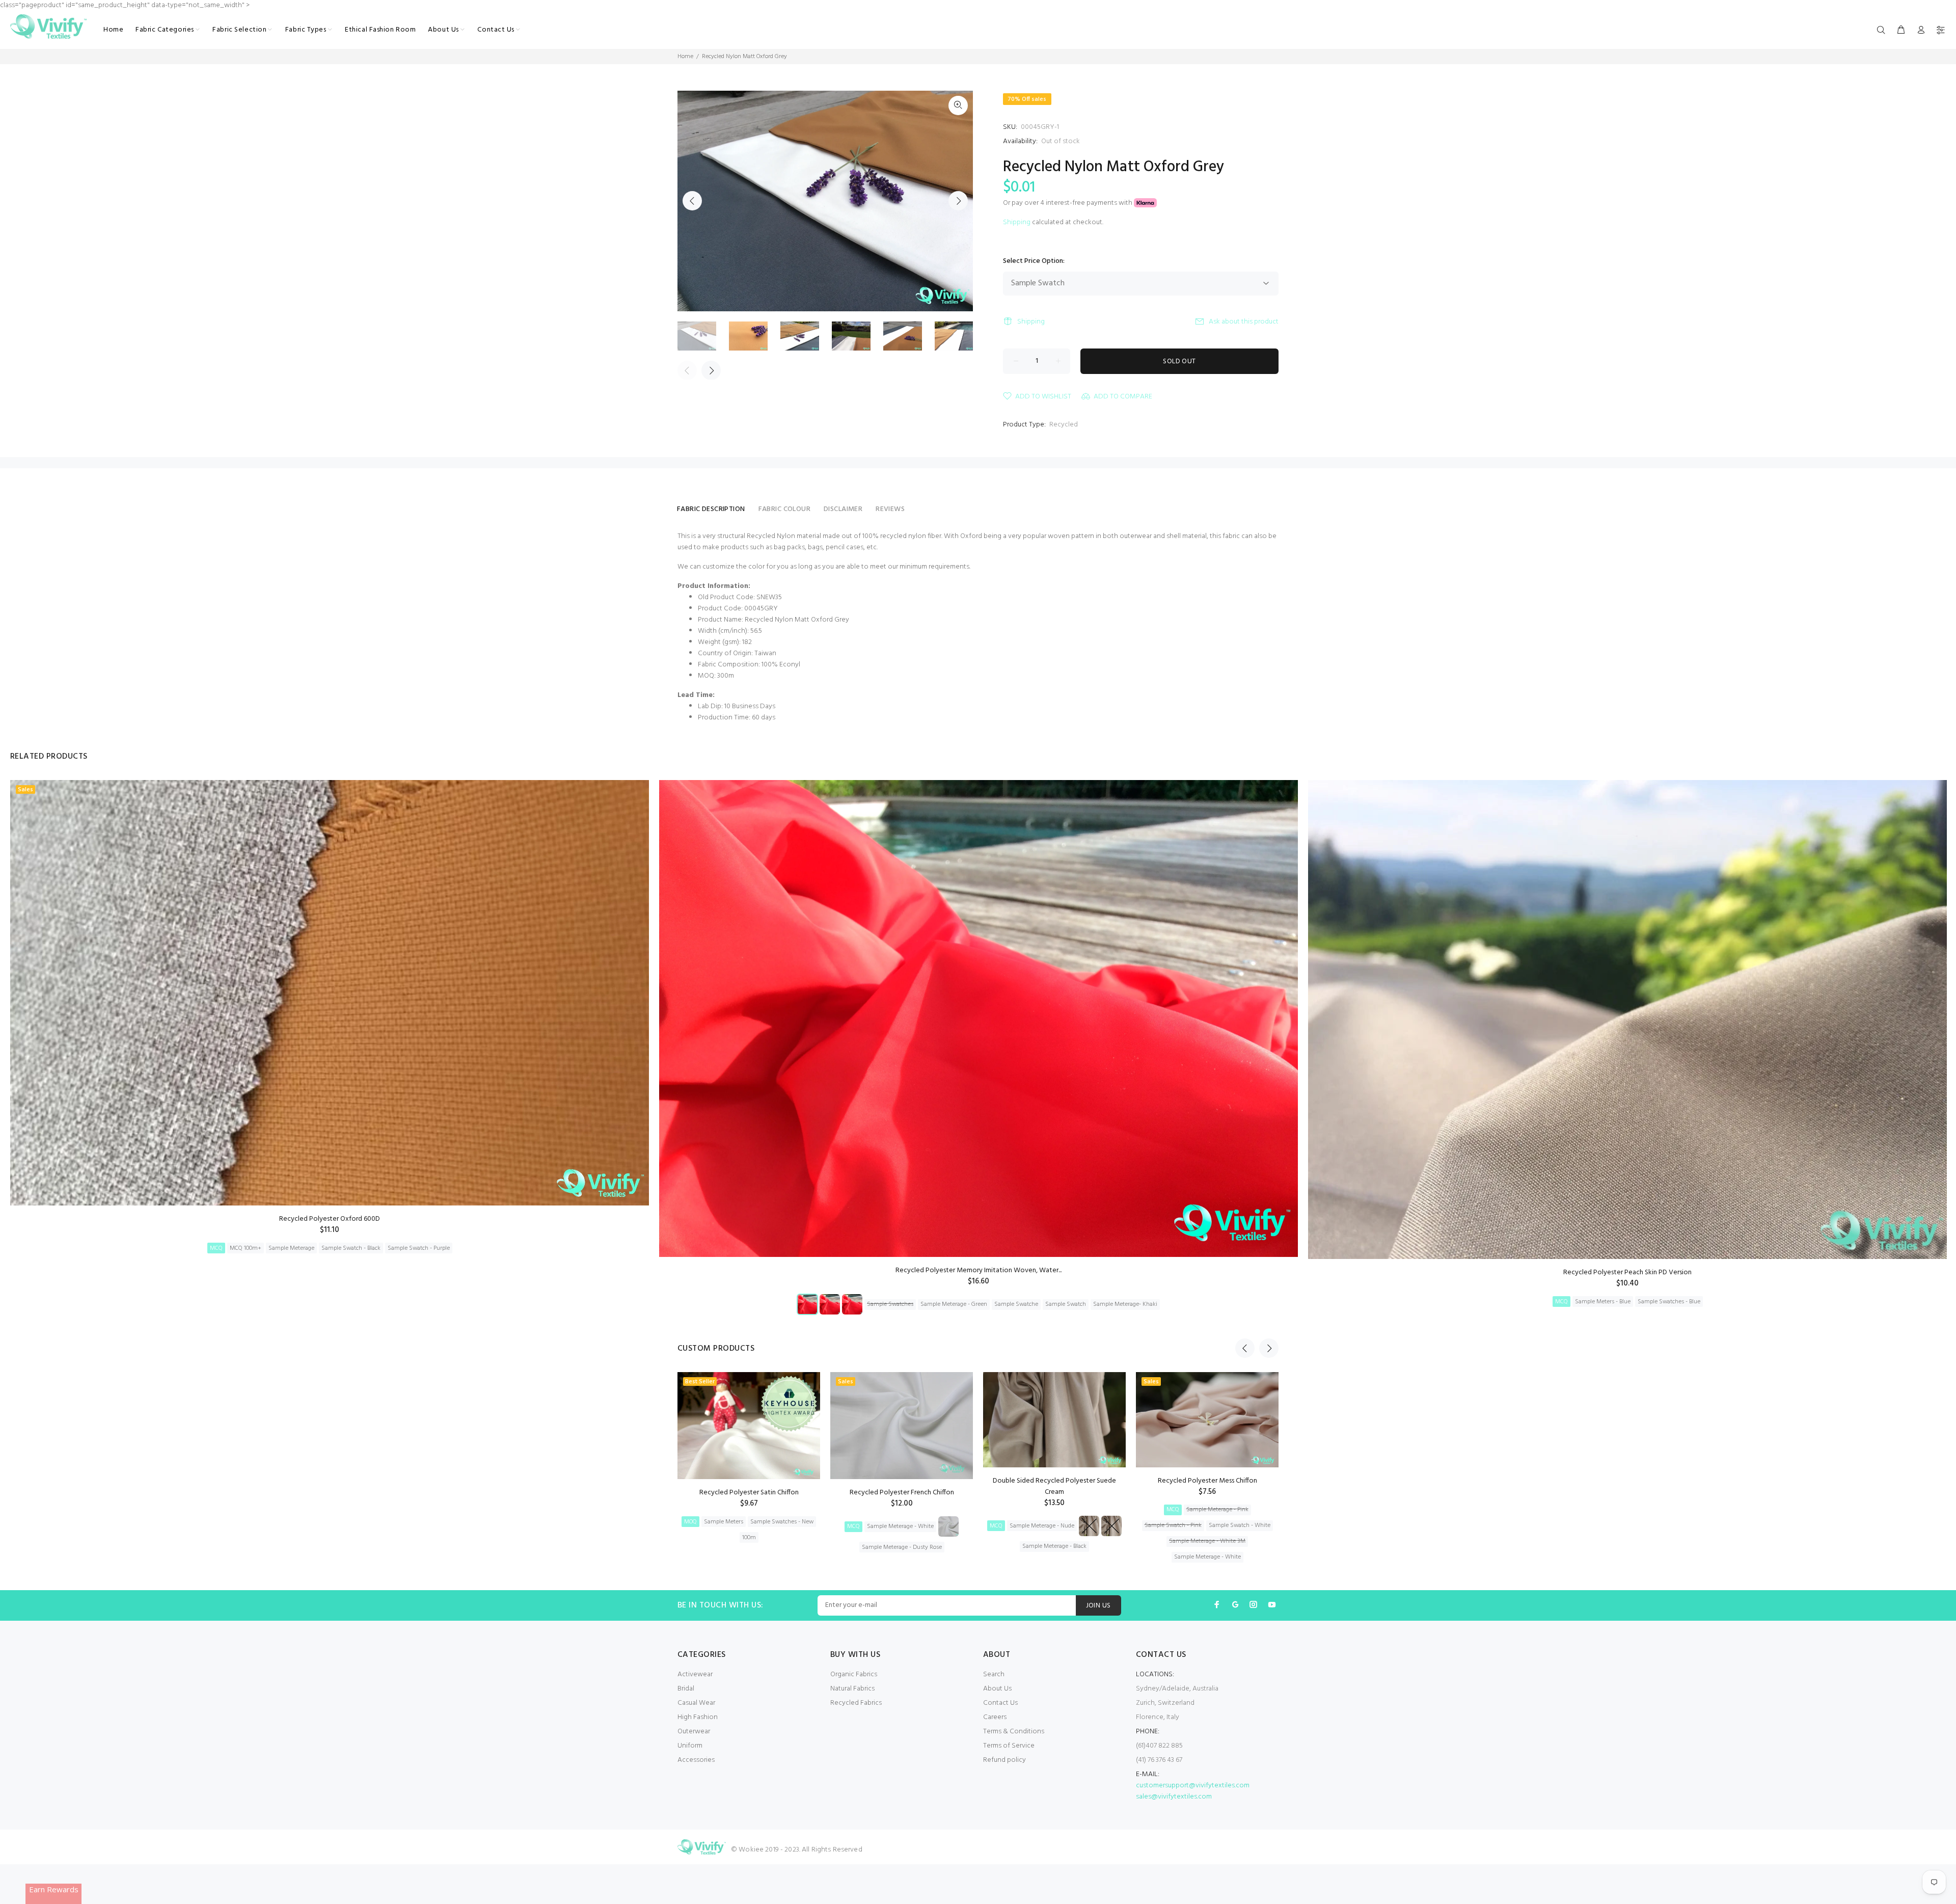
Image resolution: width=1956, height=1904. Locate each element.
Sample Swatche (1016, 1304)
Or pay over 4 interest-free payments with (1068, 203)
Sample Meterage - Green (954, 1304)
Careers (995, 1717)
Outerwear (694, 1732)
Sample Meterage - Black (1054, 1546)
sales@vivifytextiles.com (1174, 1797)
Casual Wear (696, 1703)
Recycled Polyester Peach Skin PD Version (1627, 1272)
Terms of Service (1009, 1746)
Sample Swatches (890, 1304)
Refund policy (1004, 1760)
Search (994, 1674)
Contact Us (1000, 1703)
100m (749, 1538)
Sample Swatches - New (782, 1522)
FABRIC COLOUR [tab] (784, 509)
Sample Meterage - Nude (1042, 1526)
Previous (692, 201)
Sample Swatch (1066, 1304)
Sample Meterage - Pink (1217, 1510)
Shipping (1017, 222)
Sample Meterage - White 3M (1207, 1541)
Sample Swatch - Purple (419, 1248)
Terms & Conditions (1014, 1732)
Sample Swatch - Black (351, 1248)
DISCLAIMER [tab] (843, 509)
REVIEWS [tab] (890, 509)
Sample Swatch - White (1240, 1525)
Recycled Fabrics (856, 1703)
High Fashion (698, 1717)
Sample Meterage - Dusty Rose (902, 1547)
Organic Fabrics (854, 1674)
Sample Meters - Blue (1603, 1302)
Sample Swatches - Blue (1669, 1302)
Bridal (686, 1689)
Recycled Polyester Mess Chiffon (1207, 1481)
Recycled (1064, 425)
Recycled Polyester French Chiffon (902, 1493)
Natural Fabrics (852, 1689)
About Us (997, 1689)
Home (685, 57)
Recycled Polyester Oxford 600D (330, 1219)
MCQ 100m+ (246, 1248)
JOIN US (1098, 1606)
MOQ (690, 1522)
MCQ (216, 1248)
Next (958, 201)
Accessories (696, 1760)
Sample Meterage (291, 1248)
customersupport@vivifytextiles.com (1193, 1786)
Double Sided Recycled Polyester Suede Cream (1054, 1486)
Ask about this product (1244, 322)
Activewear (695, 1674)
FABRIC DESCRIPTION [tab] (711, 509)
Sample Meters (724, 1522)
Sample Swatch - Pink (1173, 1525)
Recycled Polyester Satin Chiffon (749, 1493)
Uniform (690, 1746)
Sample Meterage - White (900, 1526)
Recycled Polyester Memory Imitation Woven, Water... (979, 1270)
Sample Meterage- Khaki (1125, 1304)
